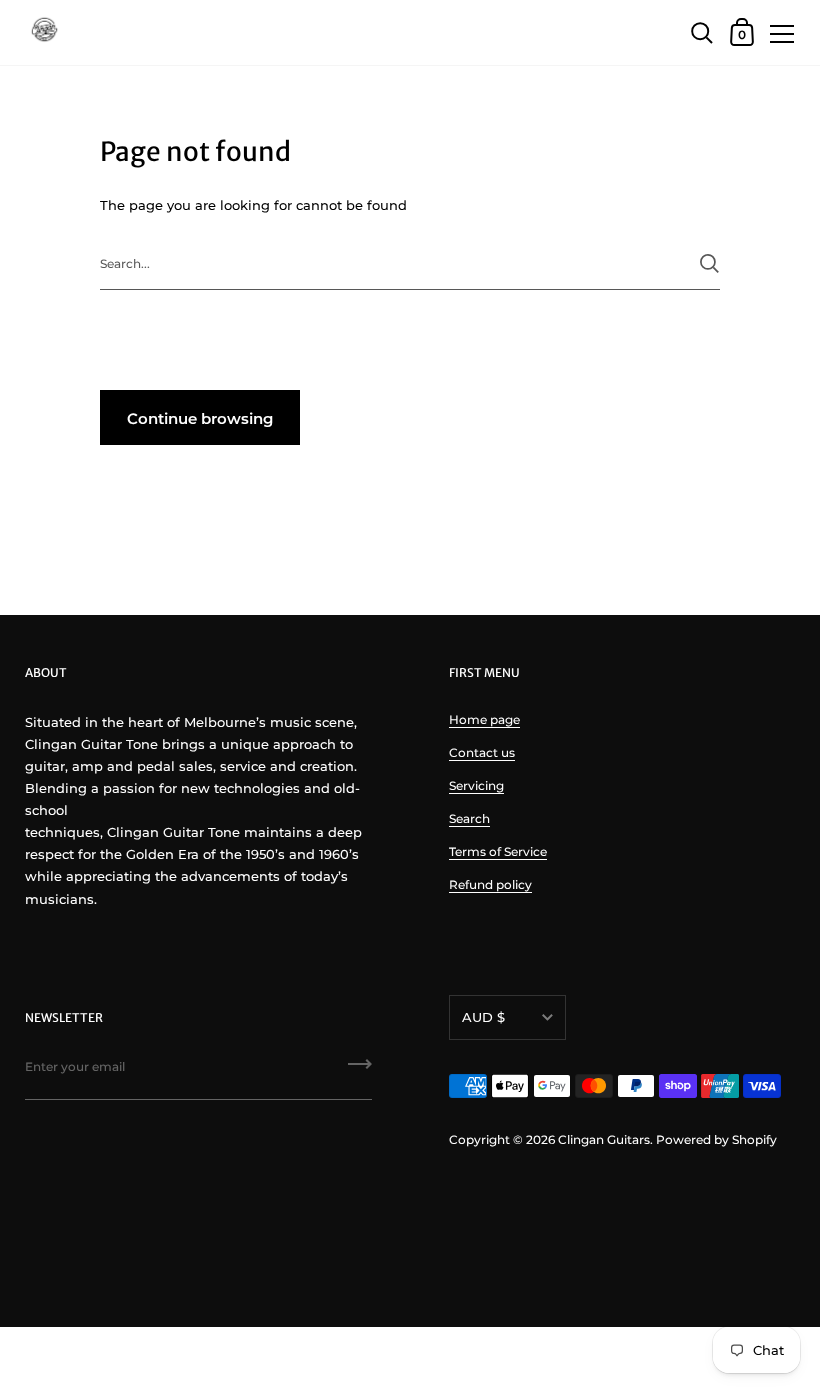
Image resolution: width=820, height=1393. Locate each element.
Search (469, 818)
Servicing (476, 785)
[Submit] (709, 263)
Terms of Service (498, 851)
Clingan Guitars (604, 1139)
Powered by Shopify (716, 1139)
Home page (484, 719)
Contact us (482, 752)
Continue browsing (200, 418)
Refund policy (490, 884)
